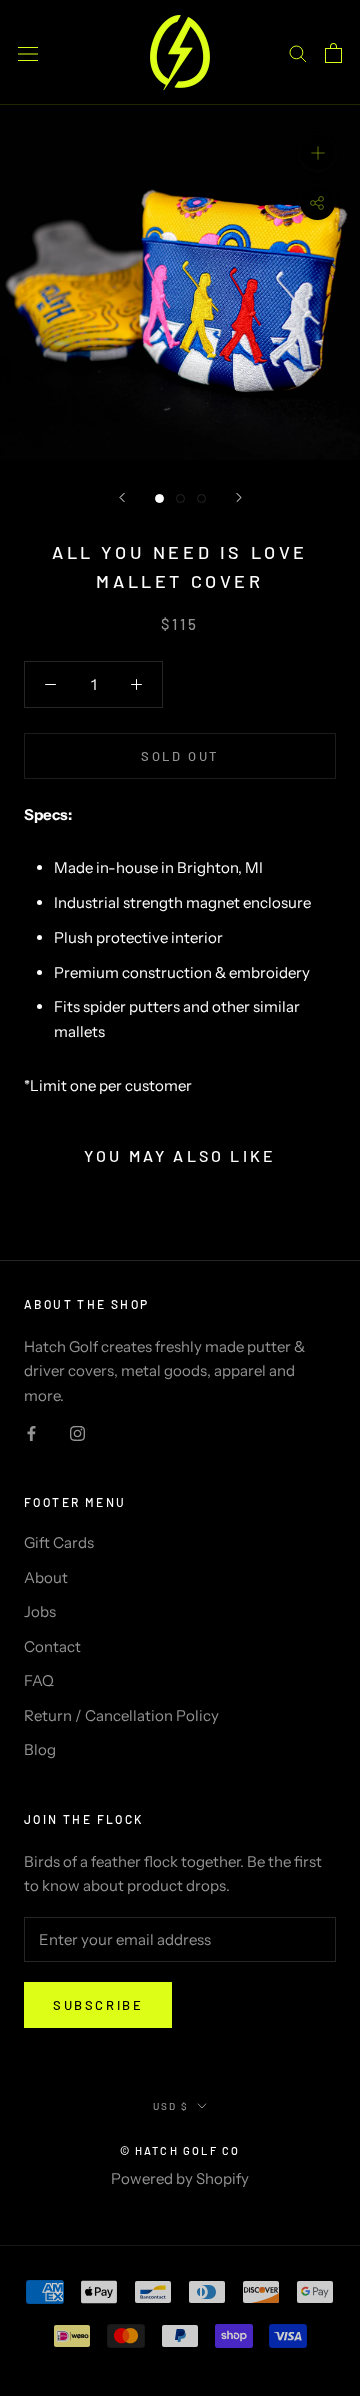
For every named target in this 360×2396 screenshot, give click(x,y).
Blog (40, 1749)
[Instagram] (77, 1432)
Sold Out (180, 756)
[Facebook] (31, 1432)
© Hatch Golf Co (180, 2150)
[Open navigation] (28, 52)
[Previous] (122, 497)
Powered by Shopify (180, 2178)
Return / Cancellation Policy (121, 1715)
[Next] (239, 497)
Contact (52, 1646)
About (46, 1577)
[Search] (298, 53)
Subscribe (98, 2005)
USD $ (171, 2106)
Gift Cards (59, 1542)
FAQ (39, 1680)
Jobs (40, 1611)
